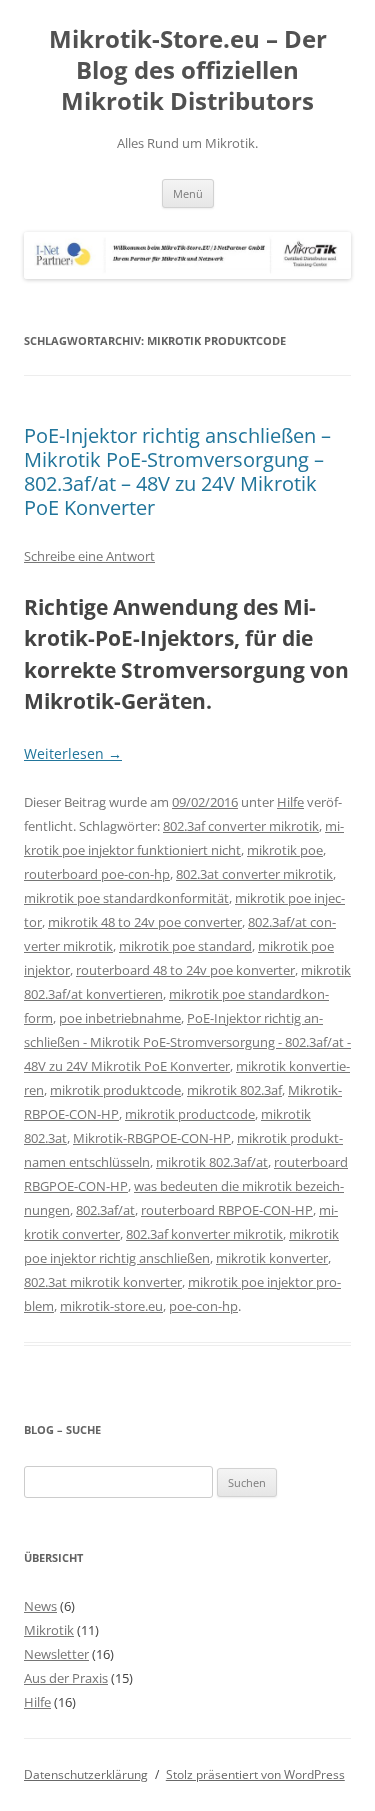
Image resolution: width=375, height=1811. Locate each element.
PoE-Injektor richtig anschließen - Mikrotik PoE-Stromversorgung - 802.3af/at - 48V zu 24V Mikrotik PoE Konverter (187, 1042)
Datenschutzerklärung (86, 1774)
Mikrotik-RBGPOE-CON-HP (152, 1138)
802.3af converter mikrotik (241, 826)
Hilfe (290, 802)
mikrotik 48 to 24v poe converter (145, 922)
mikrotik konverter (272, 1258)
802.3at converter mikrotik (254, 874)
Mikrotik (49, 1630)
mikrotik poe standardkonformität (126, 898)
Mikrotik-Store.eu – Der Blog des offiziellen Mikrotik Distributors (188, 70)
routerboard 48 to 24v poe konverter (185, 970)
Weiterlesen (73, 753)
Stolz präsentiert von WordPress (255, 1774)
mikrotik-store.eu (111, 1306)
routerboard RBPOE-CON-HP (227, 1210)
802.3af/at (105, 1210)
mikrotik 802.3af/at (212, 1162)
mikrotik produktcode (115, 1090)
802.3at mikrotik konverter (103, 1282)
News (40, 1606)
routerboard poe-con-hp (97, 874)
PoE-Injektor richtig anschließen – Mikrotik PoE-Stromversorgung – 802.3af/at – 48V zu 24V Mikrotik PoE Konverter (177, 471)
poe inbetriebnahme (120, 1018)
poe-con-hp (203, 1306)
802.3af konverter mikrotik (204, 1234)
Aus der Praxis (66, 1678)
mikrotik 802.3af (234, 1090)
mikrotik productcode (190, 1114)
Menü (188, 193)
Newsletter (56, 1654)
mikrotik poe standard (185, 946)
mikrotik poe (285, 850)
